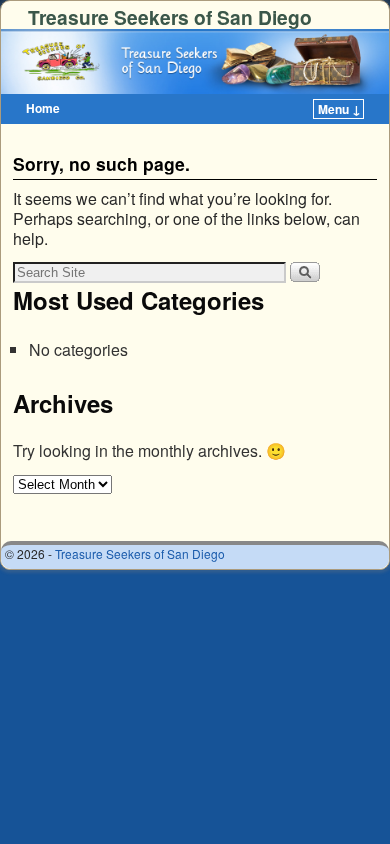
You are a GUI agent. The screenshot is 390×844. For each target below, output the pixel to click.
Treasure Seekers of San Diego (170, 17)
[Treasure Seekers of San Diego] (195, 61)
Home (43, 108)
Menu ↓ (339, 109)
